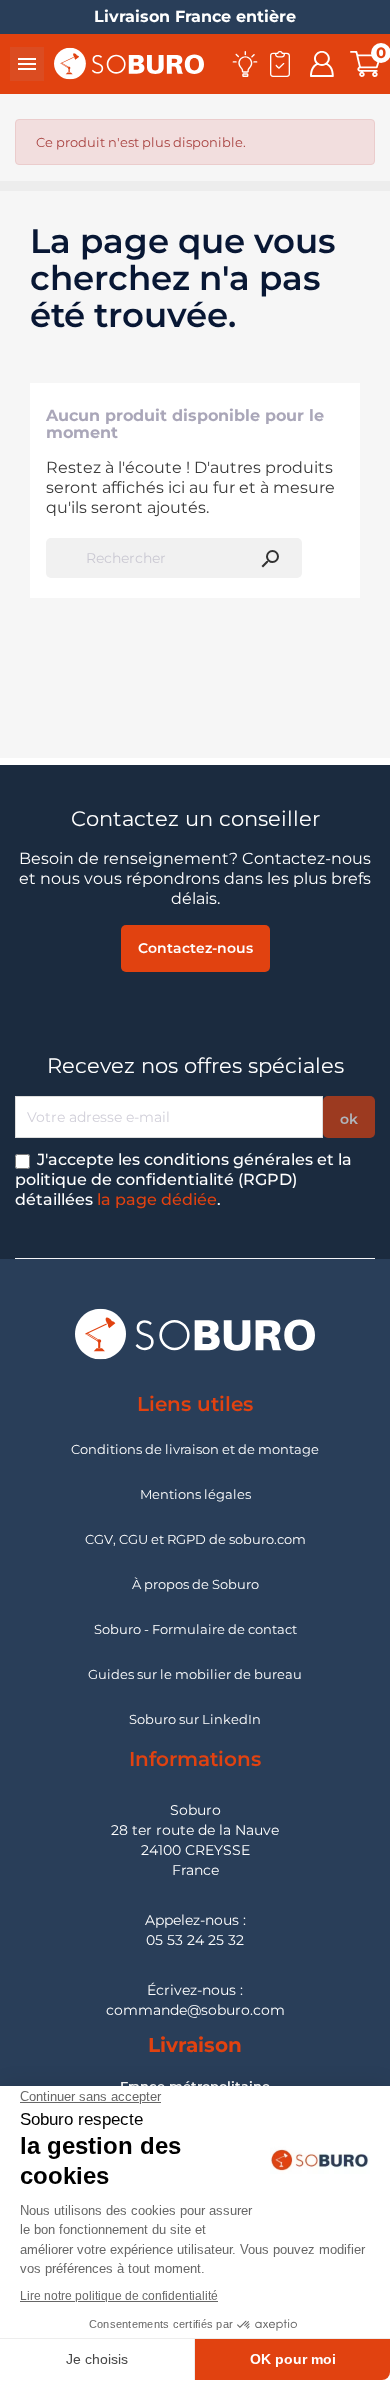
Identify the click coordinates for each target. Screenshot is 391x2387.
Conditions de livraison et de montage (195, 1449)
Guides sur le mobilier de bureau (195, 1674)
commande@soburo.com (195, 2010)
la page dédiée (157, 1199)
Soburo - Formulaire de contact (195, 1629)
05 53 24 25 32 (195, 1940)
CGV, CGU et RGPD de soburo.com (195, 1539)
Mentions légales (195, 1494)
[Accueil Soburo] (129, 62)
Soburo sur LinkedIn (195, 1719)
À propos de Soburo (195, 1584)
